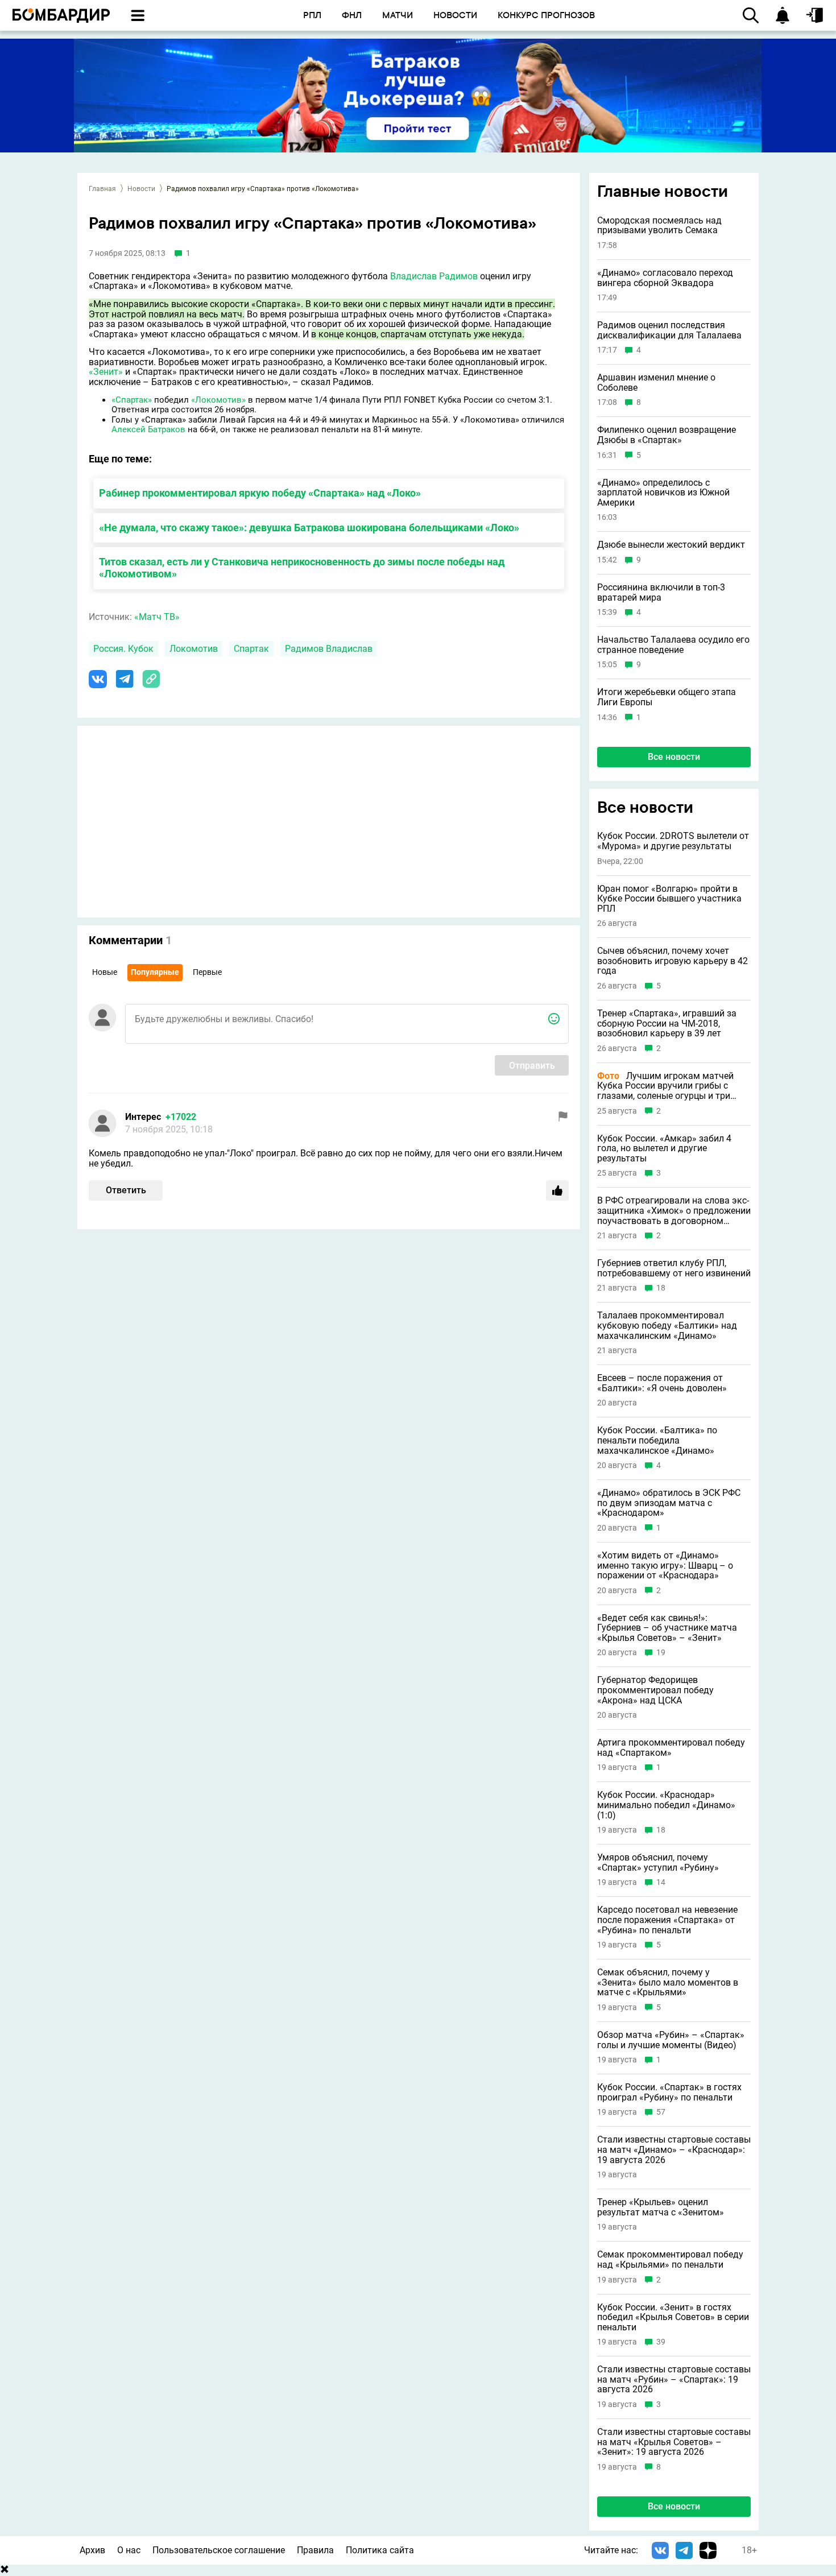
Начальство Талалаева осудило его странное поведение (673, 645)
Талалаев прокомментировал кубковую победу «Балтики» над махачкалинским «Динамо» (667, 1326)
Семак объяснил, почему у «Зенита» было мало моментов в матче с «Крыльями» (668, 1982)
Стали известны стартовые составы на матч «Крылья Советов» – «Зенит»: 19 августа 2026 (674, 2442)
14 (661, 1882)
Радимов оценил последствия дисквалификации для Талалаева (669, 330)
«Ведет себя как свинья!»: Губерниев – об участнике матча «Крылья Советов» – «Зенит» (667, 1628)
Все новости (674, 757)
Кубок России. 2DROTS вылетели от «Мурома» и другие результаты (673, 841)
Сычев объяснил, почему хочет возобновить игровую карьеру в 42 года (672, 961)
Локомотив (194, 649)
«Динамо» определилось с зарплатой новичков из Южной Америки (663, 493)
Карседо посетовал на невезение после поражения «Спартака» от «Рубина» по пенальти (667, 1920)
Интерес (143, 1117)
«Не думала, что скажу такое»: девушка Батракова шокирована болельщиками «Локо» (309, 528)
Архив (92, 2550)
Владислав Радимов (434, 276)
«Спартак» (132, 400)
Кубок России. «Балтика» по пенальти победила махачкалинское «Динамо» (657, 1440)
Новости (141, 189)
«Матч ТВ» (157, 617)
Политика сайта (380, 2550)
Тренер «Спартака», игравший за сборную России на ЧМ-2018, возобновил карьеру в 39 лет (667, 1024)
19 (661, 1653)
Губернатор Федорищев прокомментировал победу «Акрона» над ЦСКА (655, 1690)
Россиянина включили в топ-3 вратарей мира (661, 592)
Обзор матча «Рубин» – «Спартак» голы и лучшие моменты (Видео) (671, 2040)
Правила (315, 2550)
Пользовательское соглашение (219, 2550)
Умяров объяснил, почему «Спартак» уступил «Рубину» (658, 1862)
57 (661, 2112)
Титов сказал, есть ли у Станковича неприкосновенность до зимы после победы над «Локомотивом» (302, 568)
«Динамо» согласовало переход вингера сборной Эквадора (665, 278)
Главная (102, 189)
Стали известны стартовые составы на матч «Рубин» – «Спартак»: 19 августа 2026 (674, 2379)
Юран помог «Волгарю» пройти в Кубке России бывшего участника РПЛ (669, 899)
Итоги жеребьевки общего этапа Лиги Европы (667, 697)
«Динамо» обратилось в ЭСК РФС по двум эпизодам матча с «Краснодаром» (669, 1503)
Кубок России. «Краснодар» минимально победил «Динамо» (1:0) (666, 1805)
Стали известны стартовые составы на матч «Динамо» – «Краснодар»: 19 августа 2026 (674, 2150)
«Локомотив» (218, 400)
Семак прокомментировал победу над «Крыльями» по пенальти (670, 2259)
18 (661, 1288)
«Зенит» (106, 372)
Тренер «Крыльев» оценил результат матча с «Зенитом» (661, 2207)
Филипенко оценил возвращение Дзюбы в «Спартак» (667, 435)
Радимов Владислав (329, 649)
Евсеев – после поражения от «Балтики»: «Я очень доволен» (662, 1383)
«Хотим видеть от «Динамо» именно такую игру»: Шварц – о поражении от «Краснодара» (665, 1566)
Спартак (251, 649)
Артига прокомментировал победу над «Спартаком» (671, 1748)
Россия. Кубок (123, 649)
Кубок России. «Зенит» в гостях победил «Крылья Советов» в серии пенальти (673, 2317)
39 (661, 2342)
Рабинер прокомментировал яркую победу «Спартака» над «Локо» (260, 493)
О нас (129, 2550)
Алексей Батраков (148, 429)
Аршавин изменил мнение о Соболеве (656, 383)
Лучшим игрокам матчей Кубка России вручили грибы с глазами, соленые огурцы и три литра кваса (665, 1086)
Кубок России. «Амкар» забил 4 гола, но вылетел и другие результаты (664, 1149)
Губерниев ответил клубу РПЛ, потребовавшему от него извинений (674, 1268)
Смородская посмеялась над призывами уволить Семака (659, 226)
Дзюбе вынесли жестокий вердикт (671, 545)
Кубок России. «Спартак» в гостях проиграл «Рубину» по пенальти (669, 2092)
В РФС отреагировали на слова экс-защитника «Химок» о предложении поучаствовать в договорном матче (674, 1211)
